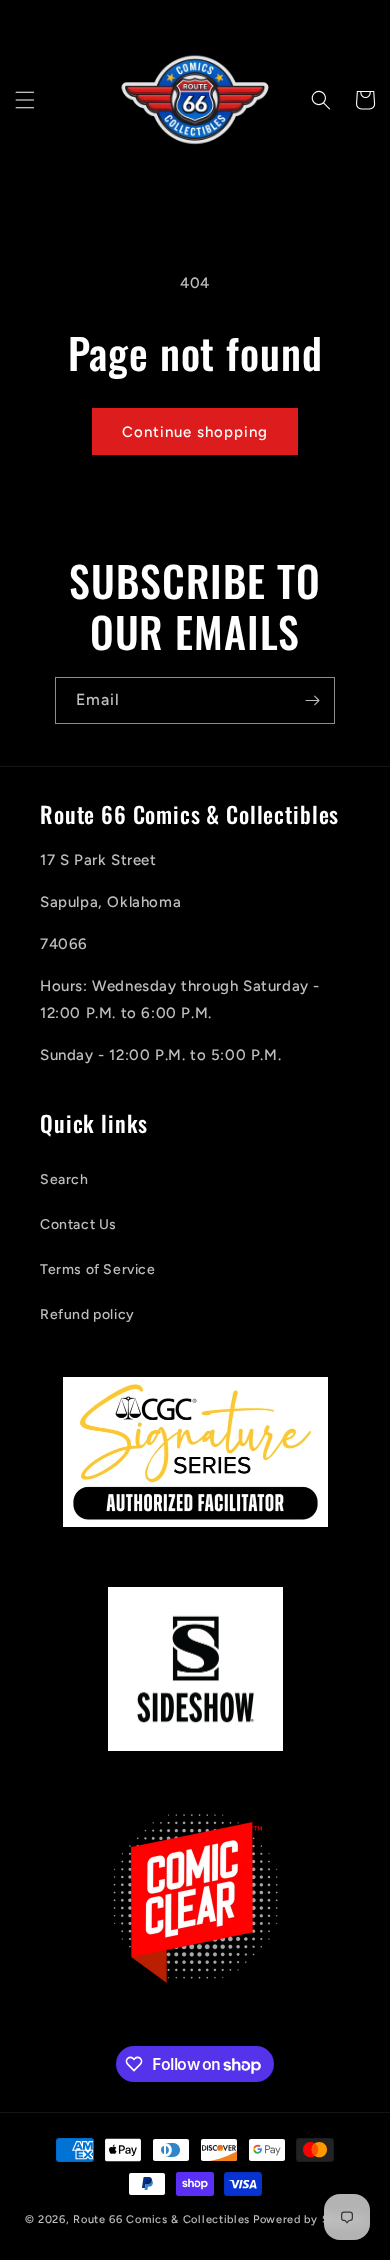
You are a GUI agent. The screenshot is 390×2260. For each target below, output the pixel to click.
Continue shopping (195, 432)
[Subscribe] (312, 700)
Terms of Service (98, 1269)
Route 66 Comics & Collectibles (161, 2219)
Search (64, 1179)
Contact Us (78, 1224)
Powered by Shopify (309, 2219)
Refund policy (87, 1314)
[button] (25, 100)
